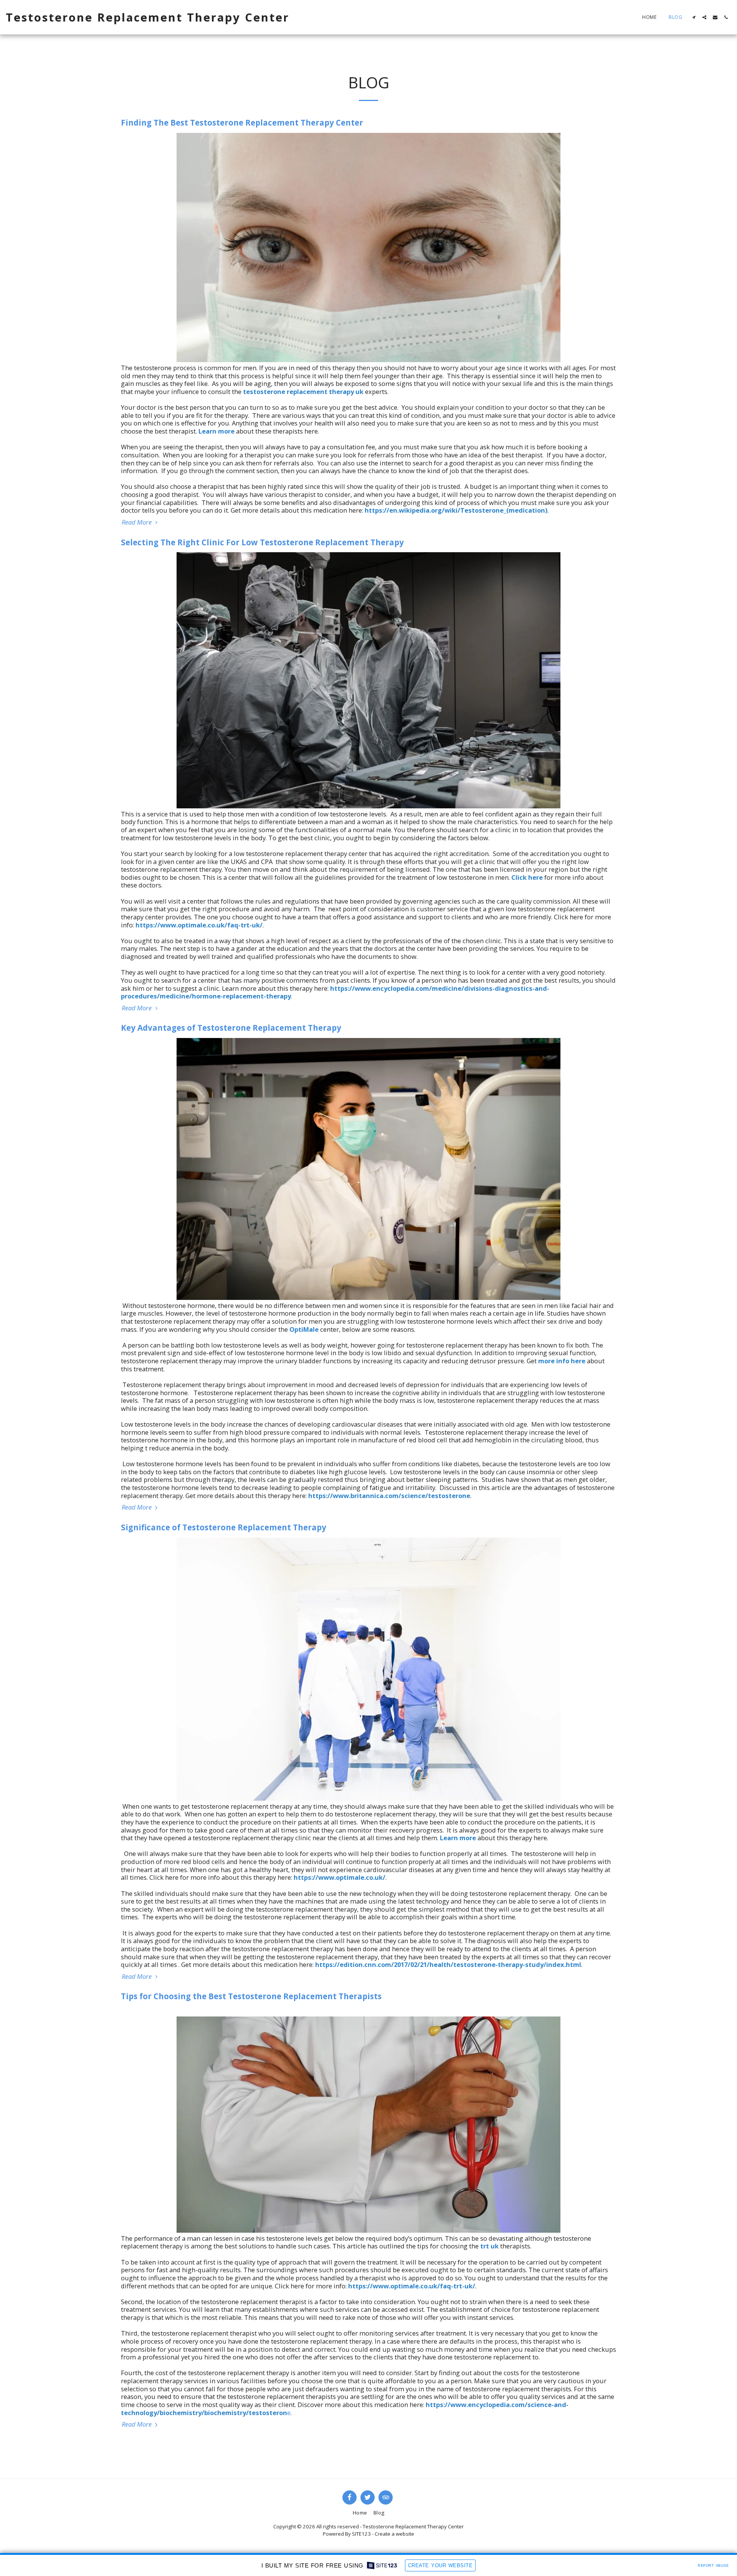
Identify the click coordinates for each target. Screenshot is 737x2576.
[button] (694, 17)
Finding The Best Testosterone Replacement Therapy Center (242, 123)
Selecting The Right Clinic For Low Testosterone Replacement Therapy (262, 542)
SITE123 (361, 2534)
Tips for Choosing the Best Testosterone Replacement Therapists (251, 1996)
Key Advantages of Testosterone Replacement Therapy (231, 1028)
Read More (137, 522)
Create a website (394, 2534)
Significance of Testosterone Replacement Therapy (224, 1527)
